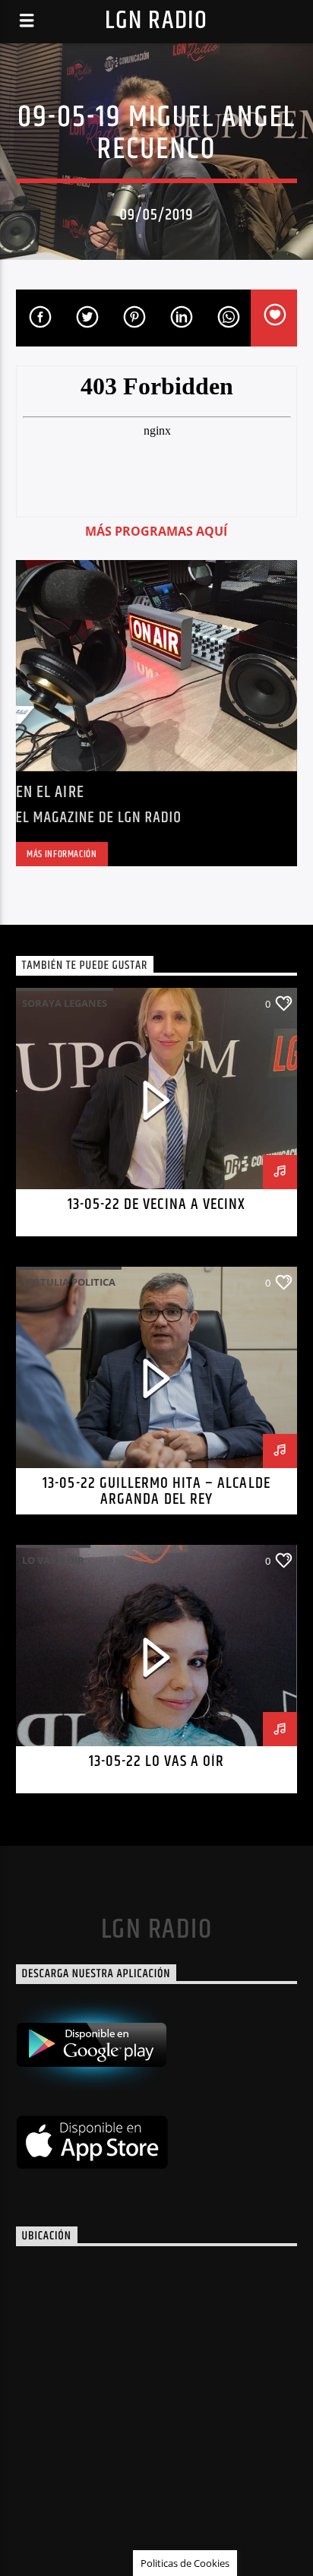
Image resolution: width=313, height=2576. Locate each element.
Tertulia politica (69, 1282)
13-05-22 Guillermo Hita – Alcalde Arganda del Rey (156, 1492)
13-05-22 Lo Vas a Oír (157, 1761)
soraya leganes (65, 1003)
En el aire (50, 792)
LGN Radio (156, 21)
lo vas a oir (53, 1560)
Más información (62, 854)
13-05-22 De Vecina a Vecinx (156, 1204)
